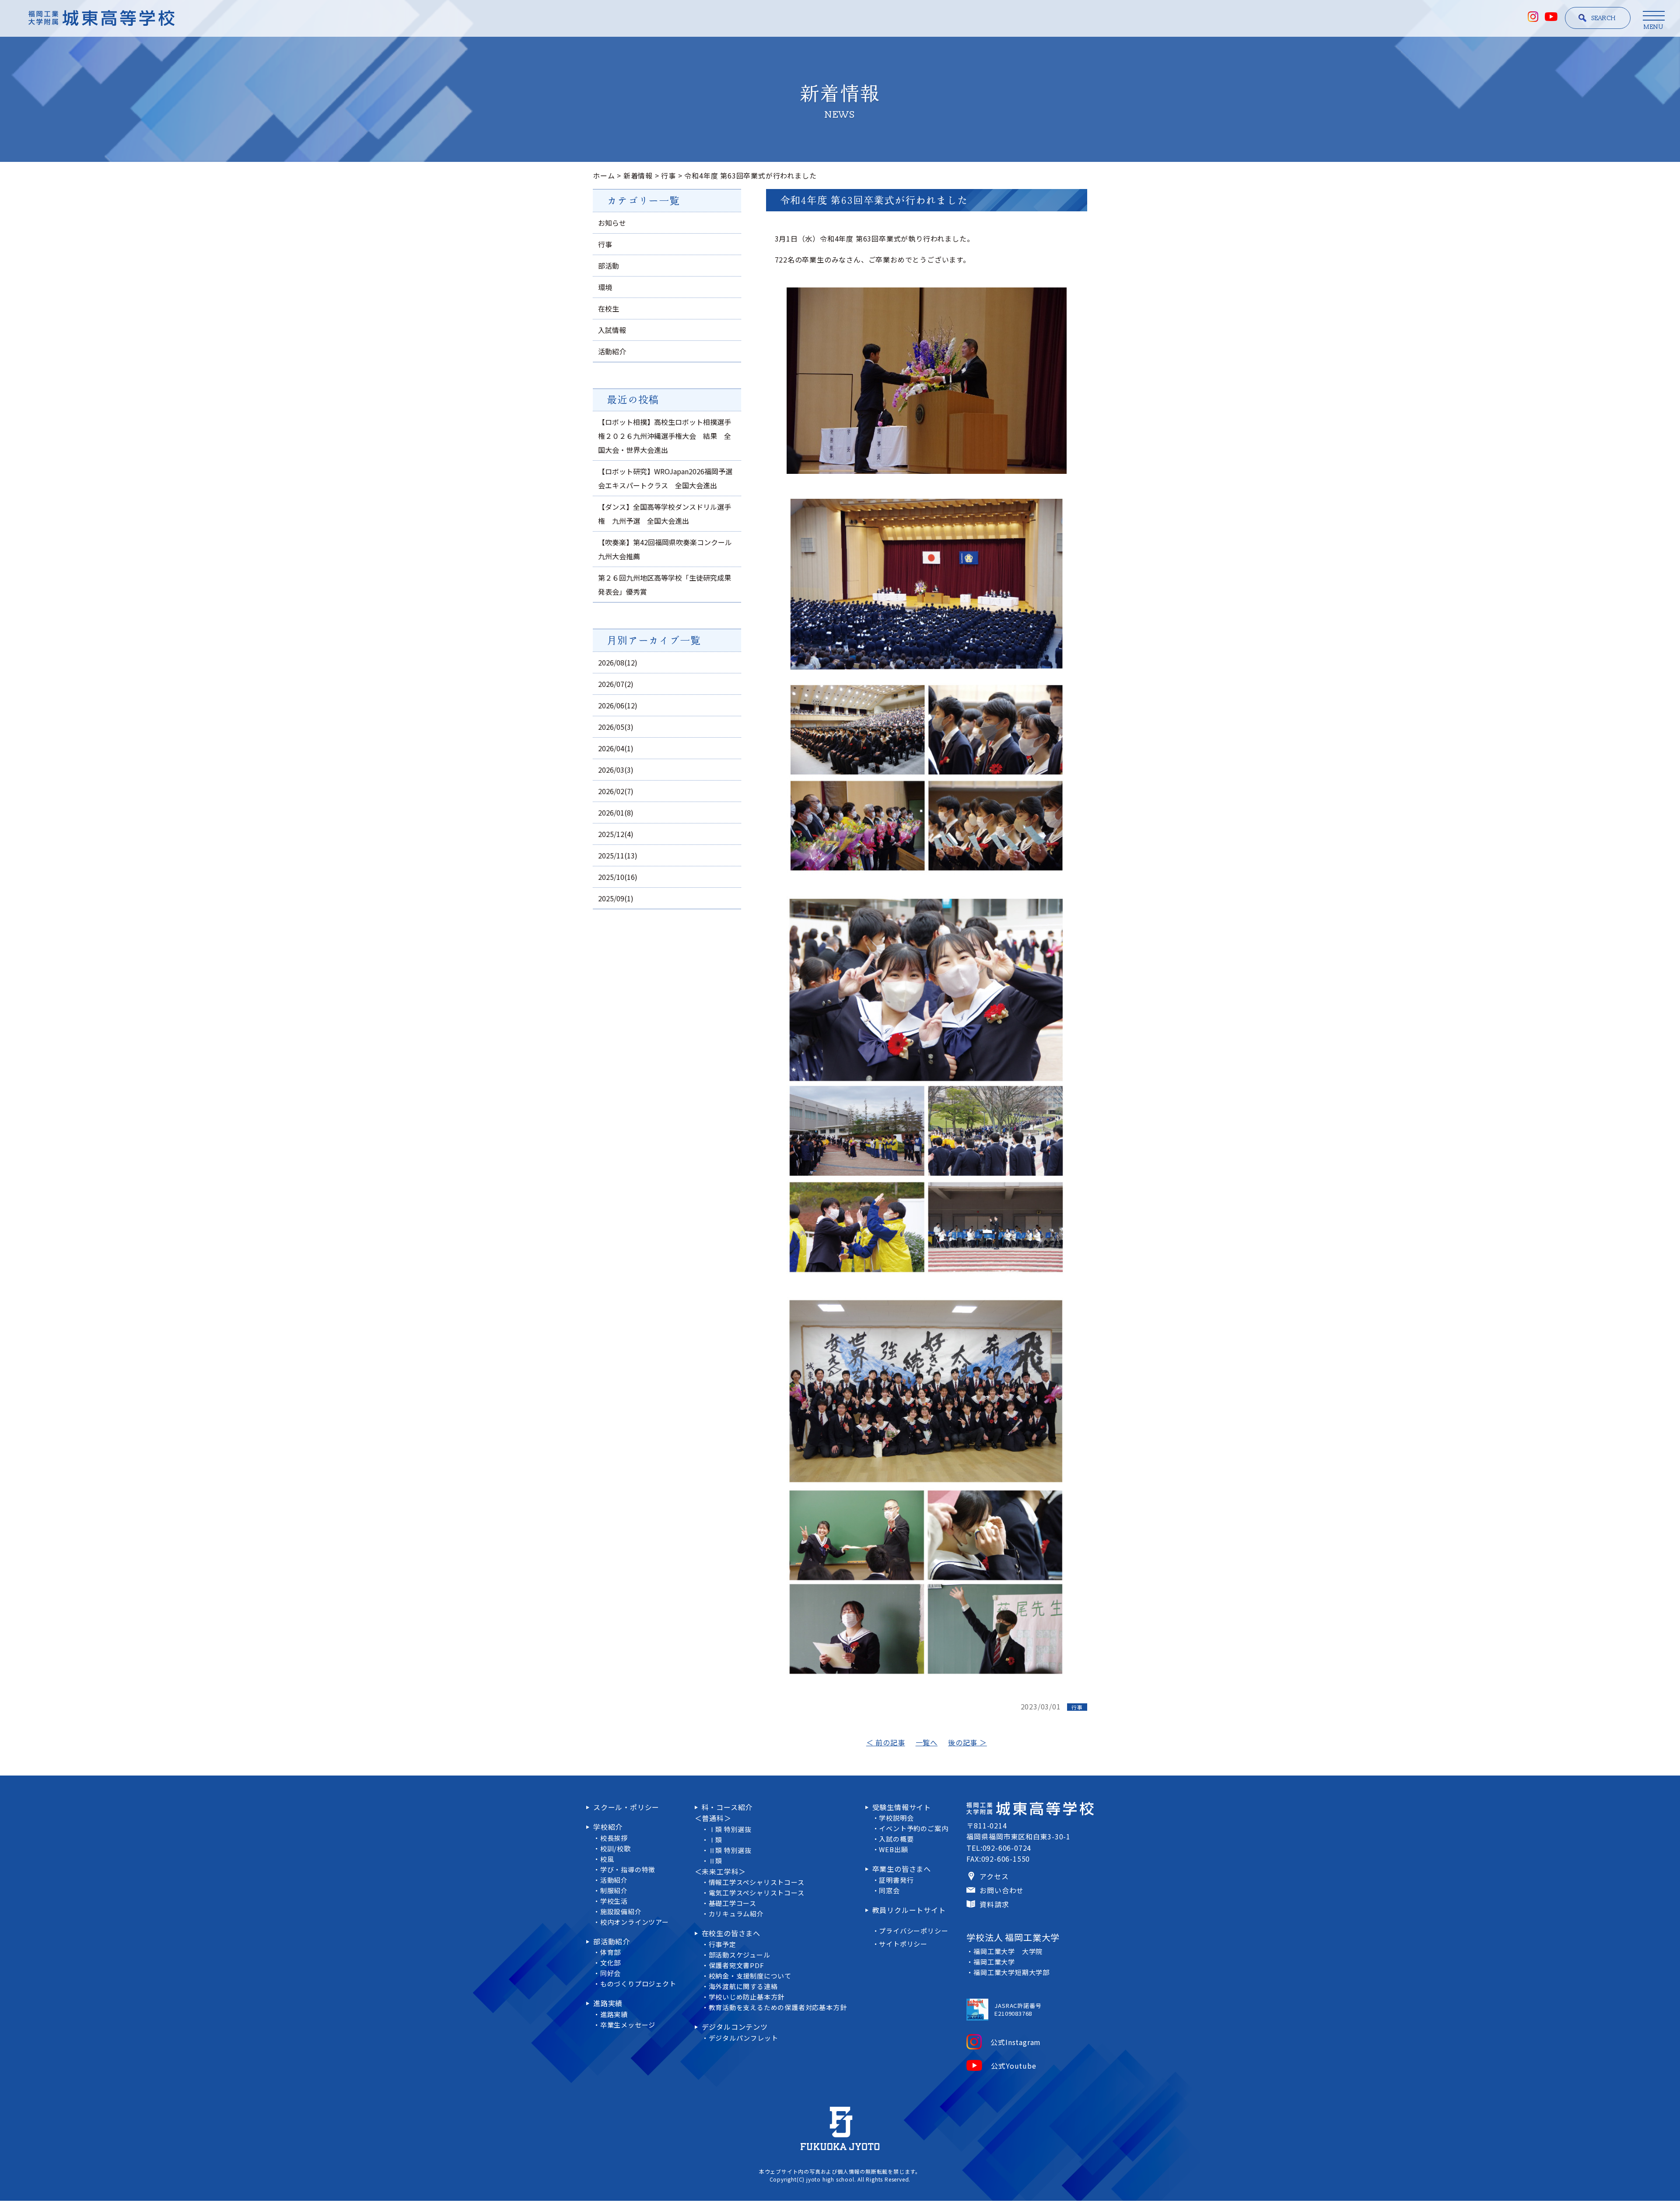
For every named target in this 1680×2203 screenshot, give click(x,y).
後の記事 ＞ (968, 1742)
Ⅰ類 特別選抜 (730, 1829)
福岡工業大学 (994, 1962)
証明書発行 (896, 1880)
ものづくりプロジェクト (638, 1984)
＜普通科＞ (713, 1818)
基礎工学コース (733, 1903)
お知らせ (612, 223)
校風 (607, 1859)
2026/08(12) (618, 662)
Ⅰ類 (716, 1840)
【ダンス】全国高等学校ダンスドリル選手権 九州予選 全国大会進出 (665, 514)
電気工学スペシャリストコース (757, 1893)
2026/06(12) (618, 705)
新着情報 (638, 175)
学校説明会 (896, 1818)
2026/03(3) (616, 770)
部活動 (609, 266)
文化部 (611, 1963)
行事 (668, 175)
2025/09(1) (616, 898)
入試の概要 (896, 1839)
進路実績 (608, 2003)
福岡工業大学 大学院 (1008, 1951)
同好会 (611, 1973)
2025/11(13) (618, 855)
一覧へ (927, 1742)
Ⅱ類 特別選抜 (730, 1850)
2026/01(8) (616, 813)
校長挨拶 (614, 1838)
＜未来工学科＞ (721, 1871)
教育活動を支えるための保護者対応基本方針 (778, 2007)
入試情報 (612, 330)
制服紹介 (614, 1890)
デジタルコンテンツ (735, 2027)
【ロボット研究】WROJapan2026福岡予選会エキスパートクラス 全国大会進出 (665, 478)
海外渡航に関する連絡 (743, 1986)
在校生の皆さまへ (731, 1933)
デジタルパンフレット (744, 2038)
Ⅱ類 (716, 1861)
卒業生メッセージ (628, 2025)
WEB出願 (893, 1849)
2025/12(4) (616, 834)
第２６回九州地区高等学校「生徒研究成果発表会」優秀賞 (665, 585)
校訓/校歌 (616, 1848)
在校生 (609, 308)
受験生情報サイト (902, 1807)
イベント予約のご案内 (913, 1828)
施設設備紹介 (621, 1911)
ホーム (604, 175)
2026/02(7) (616, 791)
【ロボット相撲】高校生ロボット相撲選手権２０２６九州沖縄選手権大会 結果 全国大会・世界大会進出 (665, 436)
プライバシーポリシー (913, 1931)
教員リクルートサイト (909, 1910)
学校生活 (614, 1901)
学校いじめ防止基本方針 (747, 1997)
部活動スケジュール (740, 1955)
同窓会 (889, 1890)
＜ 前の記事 (886, 1742)
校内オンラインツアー (635, 1922)
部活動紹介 (612, 1941)
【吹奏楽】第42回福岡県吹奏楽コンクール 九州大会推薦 (668, 549)
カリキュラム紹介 (736, 1914)
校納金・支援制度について (750, 1976)
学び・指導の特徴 (628, 1869)
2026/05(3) (616, 727)
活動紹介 (612, 351)
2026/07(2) (616, 684)
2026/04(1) (616, 748)
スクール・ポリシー (626, 1807)
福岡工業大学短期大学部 (1011, 1972)
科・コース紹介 (727, 1807)
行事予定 (723, 1944)
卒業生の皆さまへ (902, 1869)
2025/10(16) (618, 877)
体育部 (611, 1952)
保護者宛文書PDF (737, 1965)
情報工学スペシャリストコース (757, 1882)
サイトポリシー (903, 1944)
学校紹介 (608, 1827)
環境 (605, 287)
